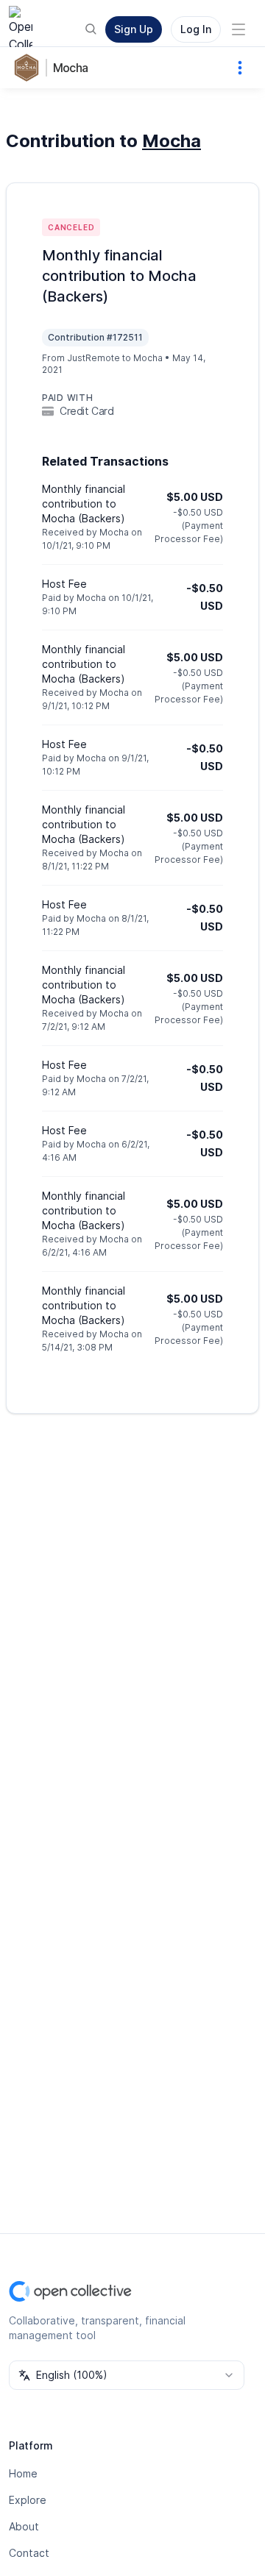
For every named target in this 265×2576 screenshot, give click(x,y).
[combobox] (127, 2375)
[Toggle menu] (239, 29)
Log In (196, 29)
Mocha (70, 68)
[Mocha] (29, 68)
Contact (29, 2553)
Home (23, 2473)
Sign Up (134, 29)
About (24, 2526)
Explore (28, 2500)
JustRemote (93, 358)
